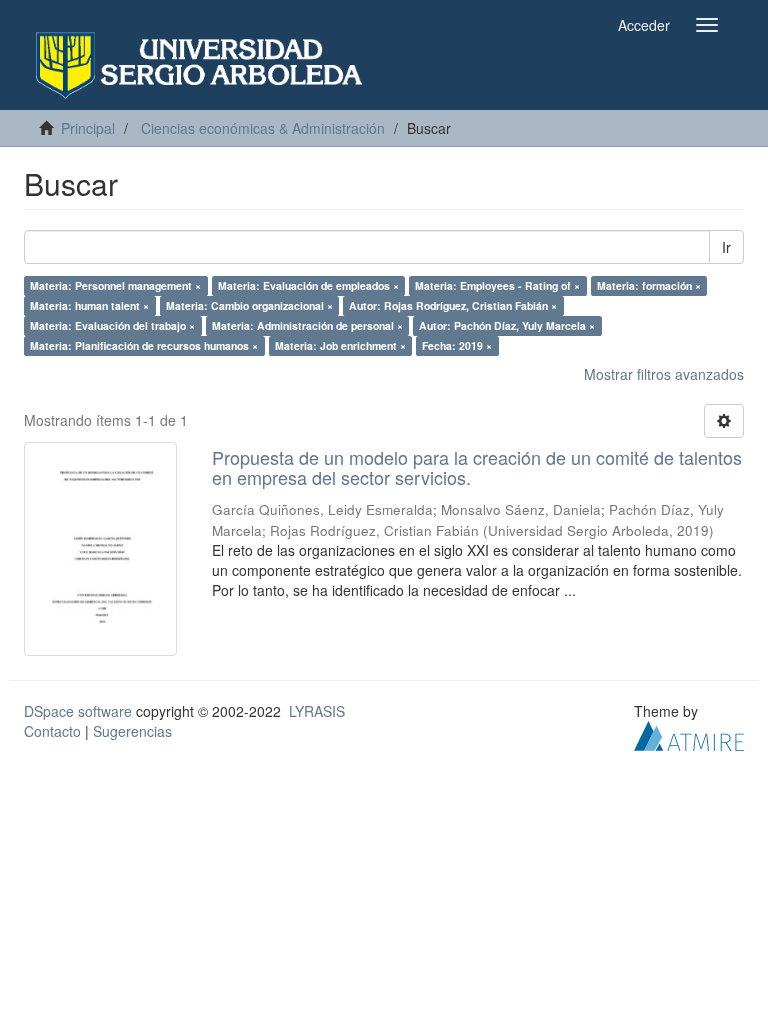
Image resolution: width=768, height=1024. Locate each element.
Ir (726, 247)
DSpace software (78, 711)
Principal (88, 128)
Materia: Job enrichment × (340, 345)
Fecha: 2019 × (457, 345)
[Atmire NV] (689, 733)
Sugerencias (132, 731)
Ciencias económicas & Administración (263, 128)
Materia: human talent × (89, 305)
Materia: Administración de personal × (307, 325)
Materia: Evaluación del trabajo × (112, 325)
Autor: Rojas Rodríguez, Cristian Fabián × (453, 305)
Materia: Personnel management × (115, 285)
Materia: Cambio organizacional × (249, 305)
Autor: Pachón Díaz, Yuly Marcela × (507, 325)
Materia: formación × (649, 285)
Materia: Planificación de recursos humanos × (144, 345)
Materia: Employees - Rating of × (497, 285)
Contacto (52, 731)
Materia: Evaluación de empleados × (308, 285)
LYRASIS (317, 711)
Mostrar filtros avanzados (664, 374)
